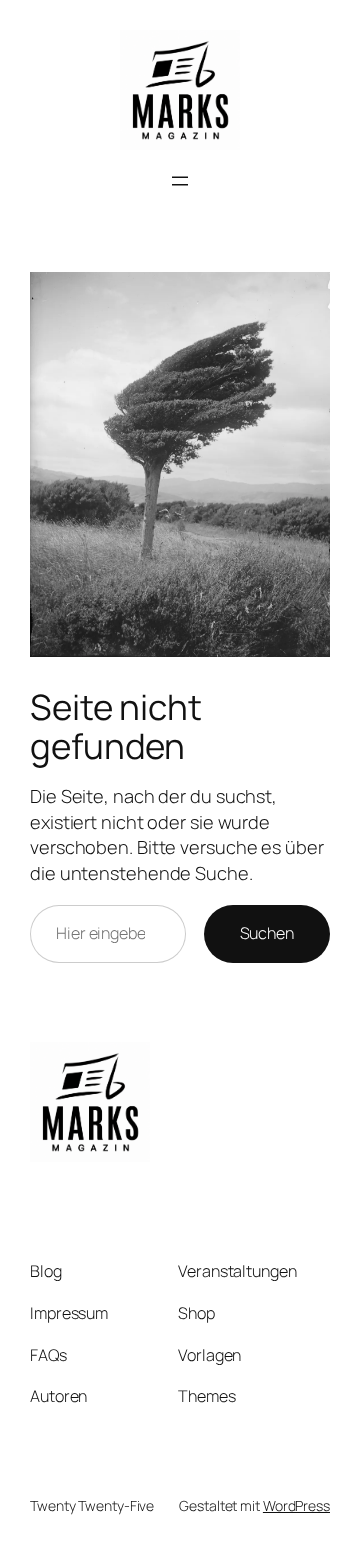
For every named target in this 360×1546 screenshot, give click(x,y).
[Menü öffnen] (180, 181)
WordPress (296, 1505)
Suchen (267, 933)
